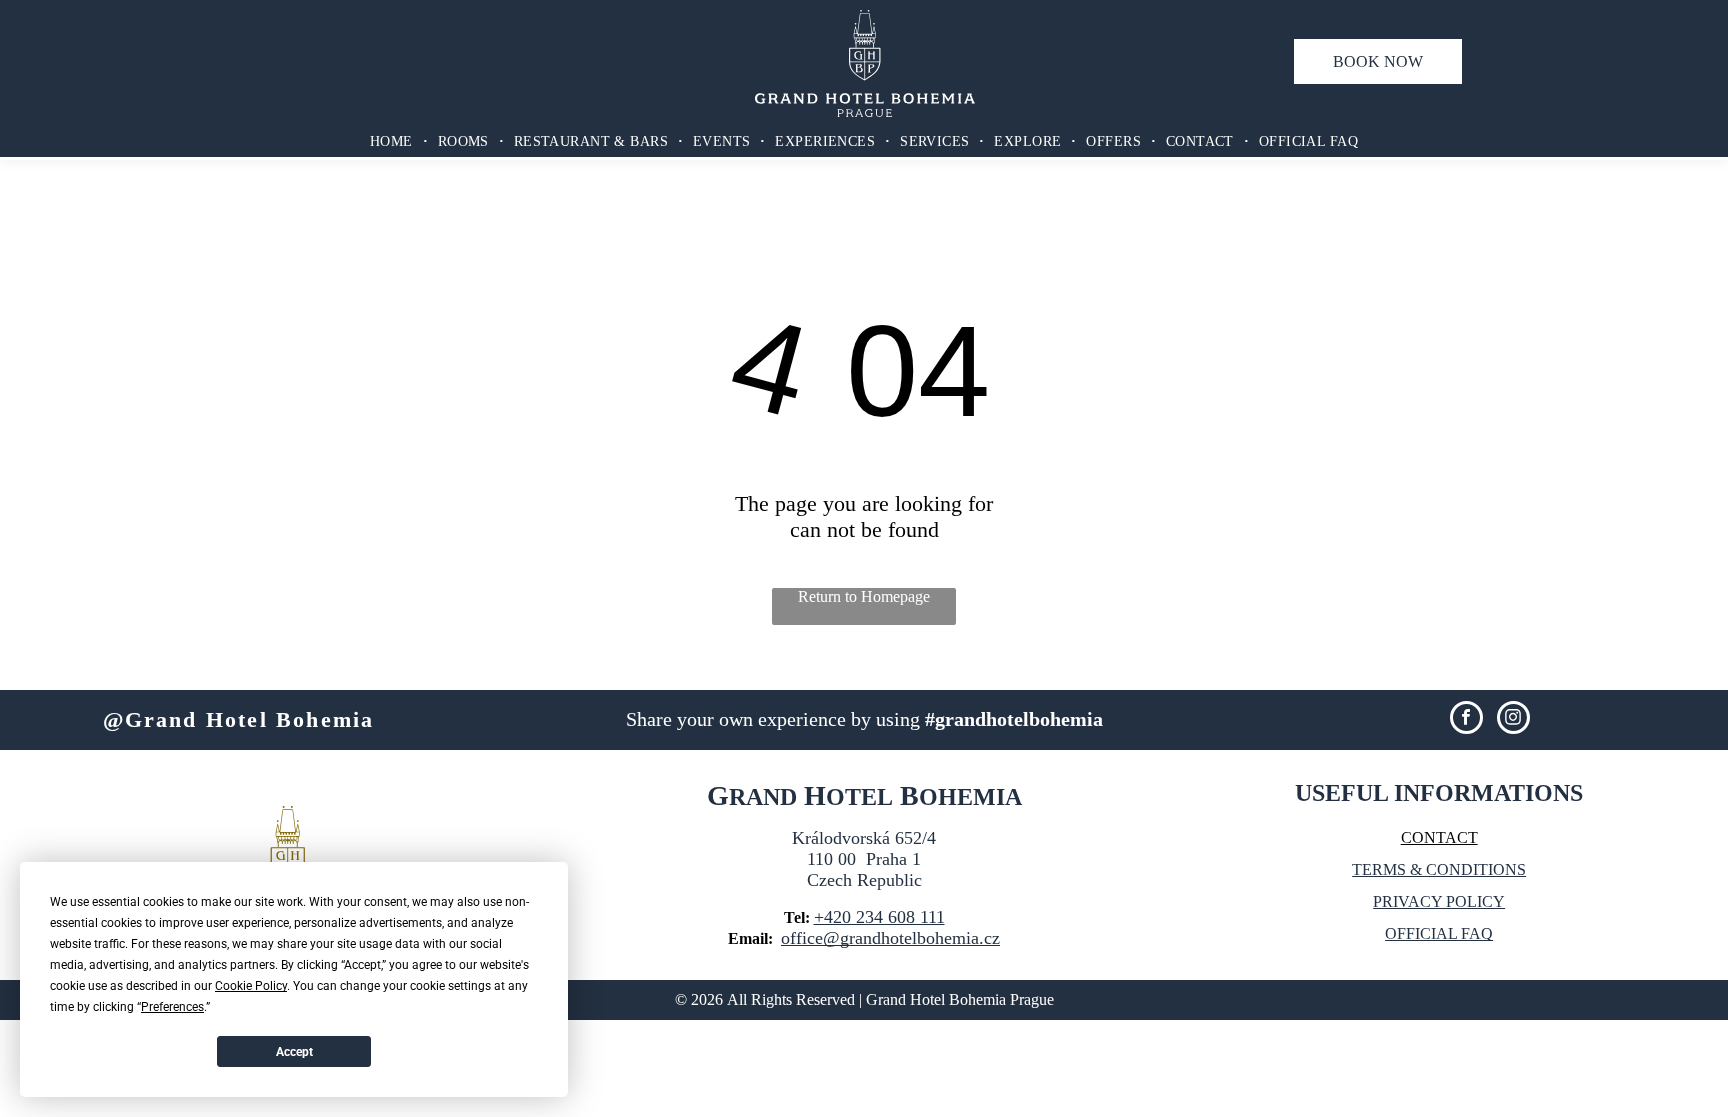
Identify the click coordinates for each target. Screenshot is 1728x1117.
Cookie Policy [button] (251, 986)
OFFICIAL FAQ (1439, 933)
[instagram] (1513, 720)
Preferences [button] (172, 1007)
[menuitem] (394, 142)
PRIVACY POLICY (1439, 901)
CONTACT (1439, 837)
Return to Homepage (864, 596)
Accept (294, 1052)
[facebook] (1466, 720)
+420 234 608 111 (879, 917)
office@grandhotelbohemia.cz (890, 938)
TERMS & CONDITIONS (1439, 869)
